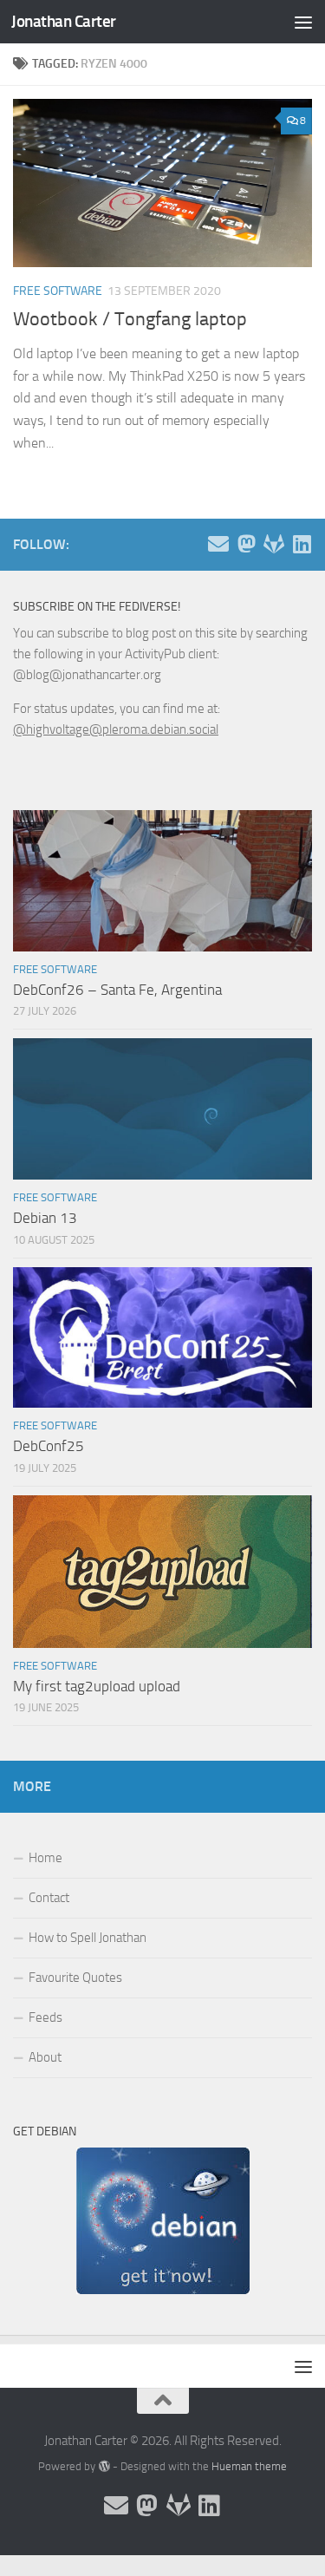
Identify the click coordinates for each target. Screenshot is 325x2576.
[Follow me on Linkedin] (302, 544)
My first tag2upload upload (97, 1686)
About (45, 2057)
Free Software (58, 291)
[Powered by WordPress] (104, 2466)
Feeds (45, 2017)
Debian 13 (45, 1218)
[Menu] (303, 22)
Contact (49, 1898)
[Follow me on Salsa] (274, 544)
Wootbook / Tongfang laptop (130, 319)
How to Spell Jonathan (88, 1938)
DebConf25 (49, 1446)
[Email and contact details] (218, 544)
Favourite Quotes (75, 1978)
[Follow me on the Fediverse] (246, 544)
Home (45, 1858)
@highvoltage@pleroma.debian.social (116, 729)
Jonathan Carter (64, 21)
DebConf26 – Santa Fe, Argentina (117, 990)
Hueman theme (249, 2466)
